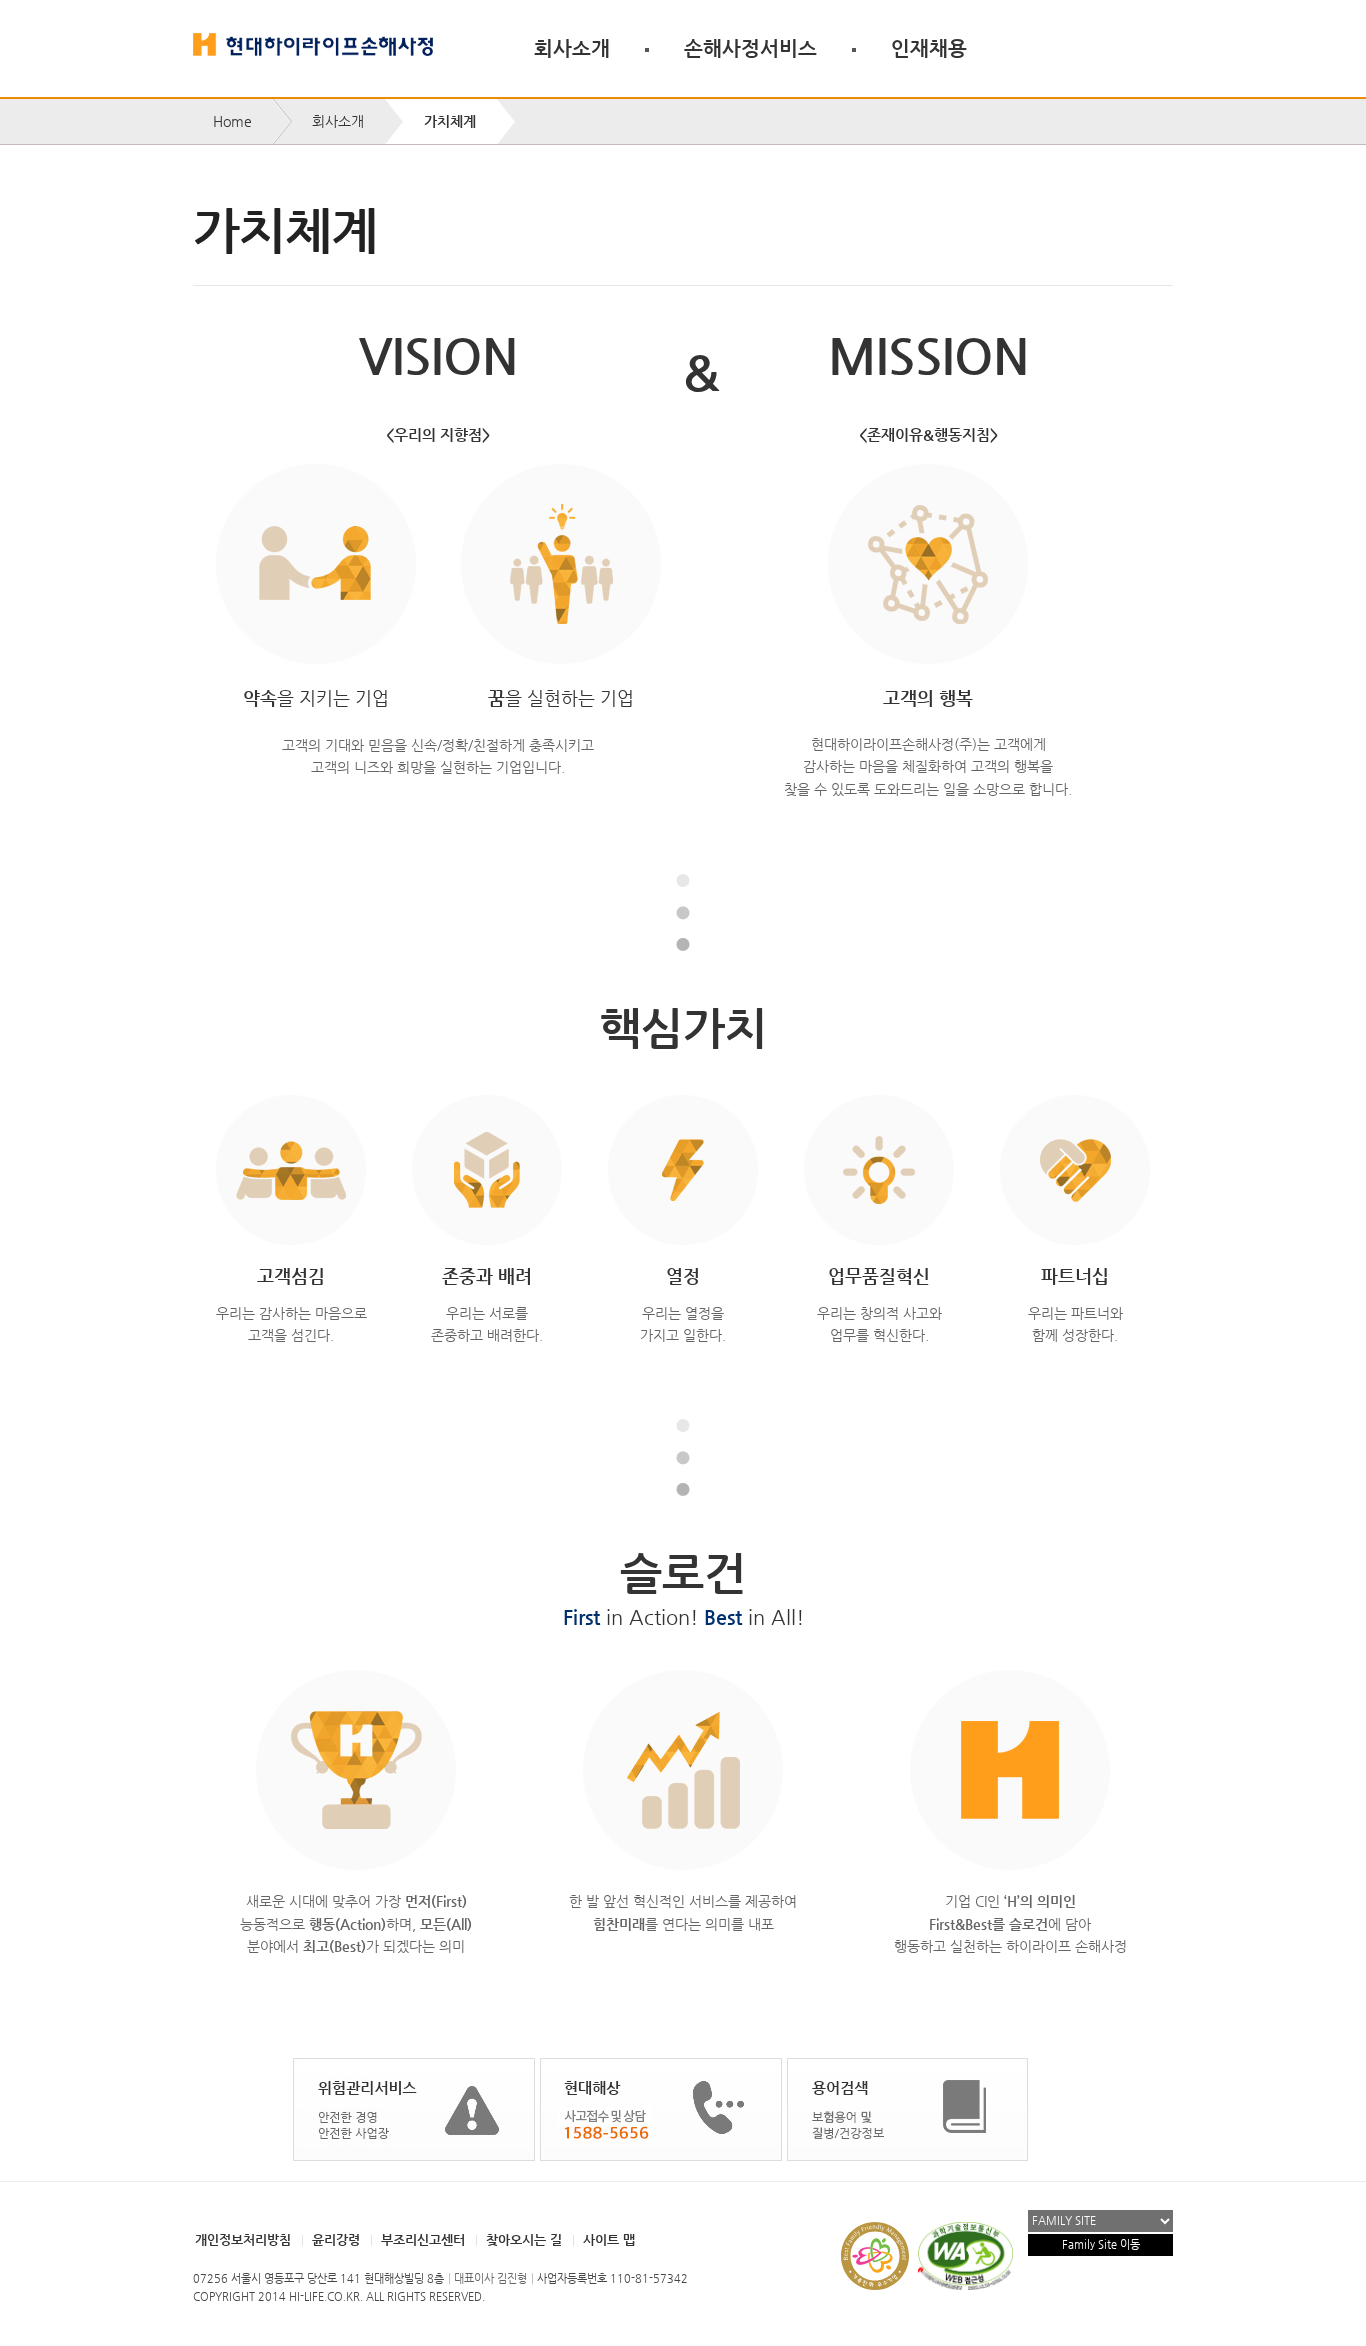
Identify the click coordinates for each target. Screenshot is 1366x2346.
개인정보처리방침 (243, 2239)
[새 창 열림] (414, 2109)
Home (232, 121)
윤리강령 (336, 2239)
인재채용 (929, 48)
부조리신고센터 (423, 2239)
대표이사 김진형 (490, 2278)
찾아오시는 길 (524, 2239)
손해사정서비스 (750, 48)
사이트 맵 (609, 2239)
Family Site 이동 (1101, 2244)
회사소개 (572, 48)
